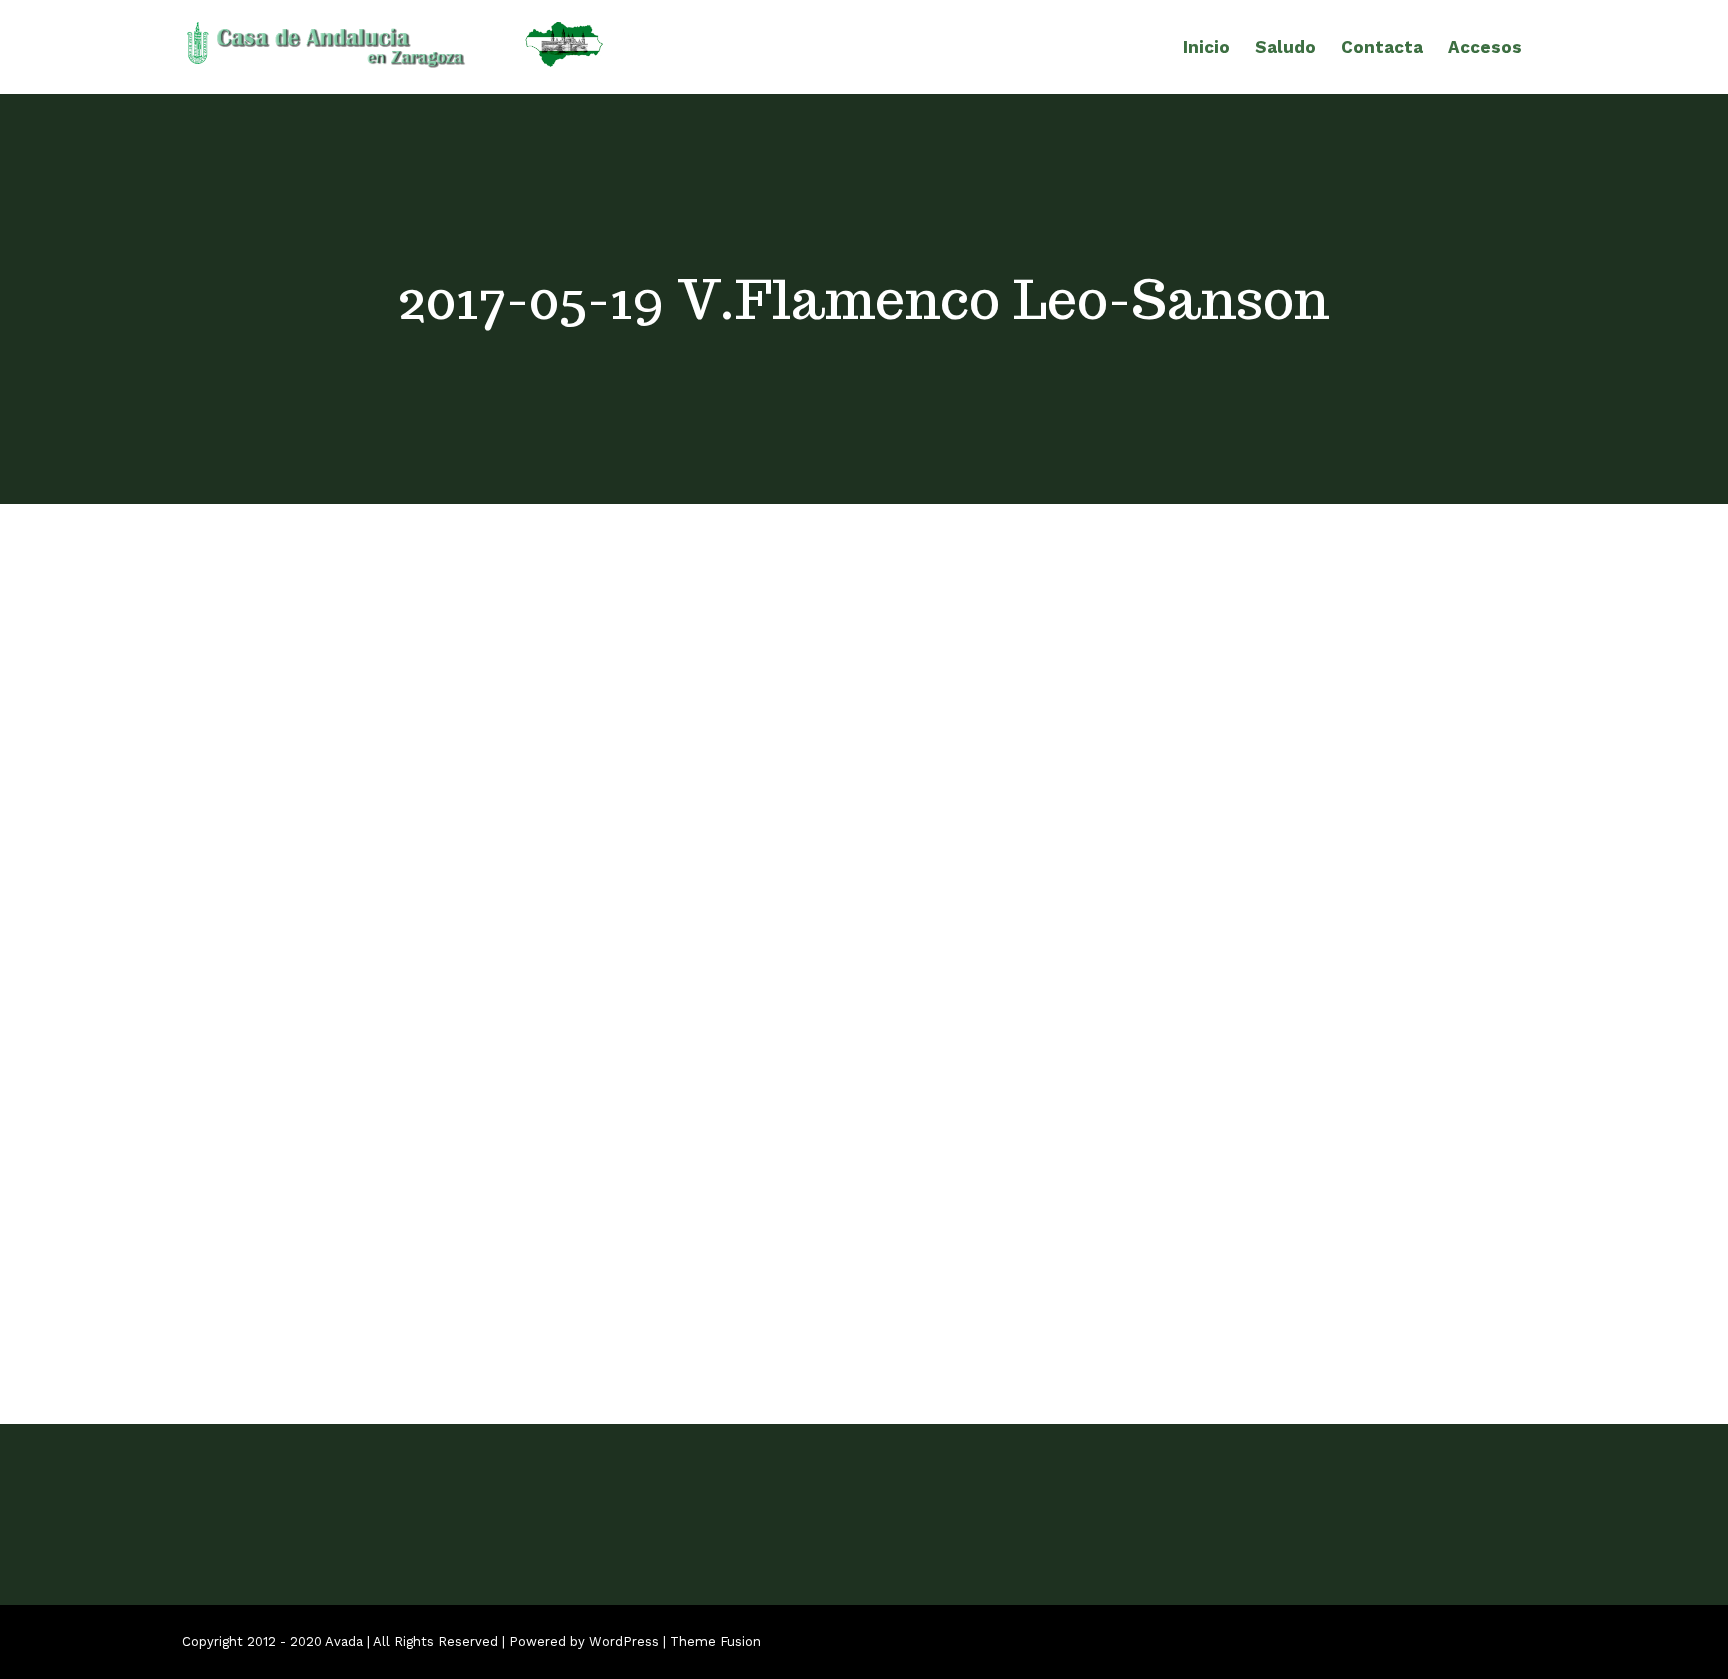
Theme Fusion (715, 1641)
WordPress (624, 1641)
